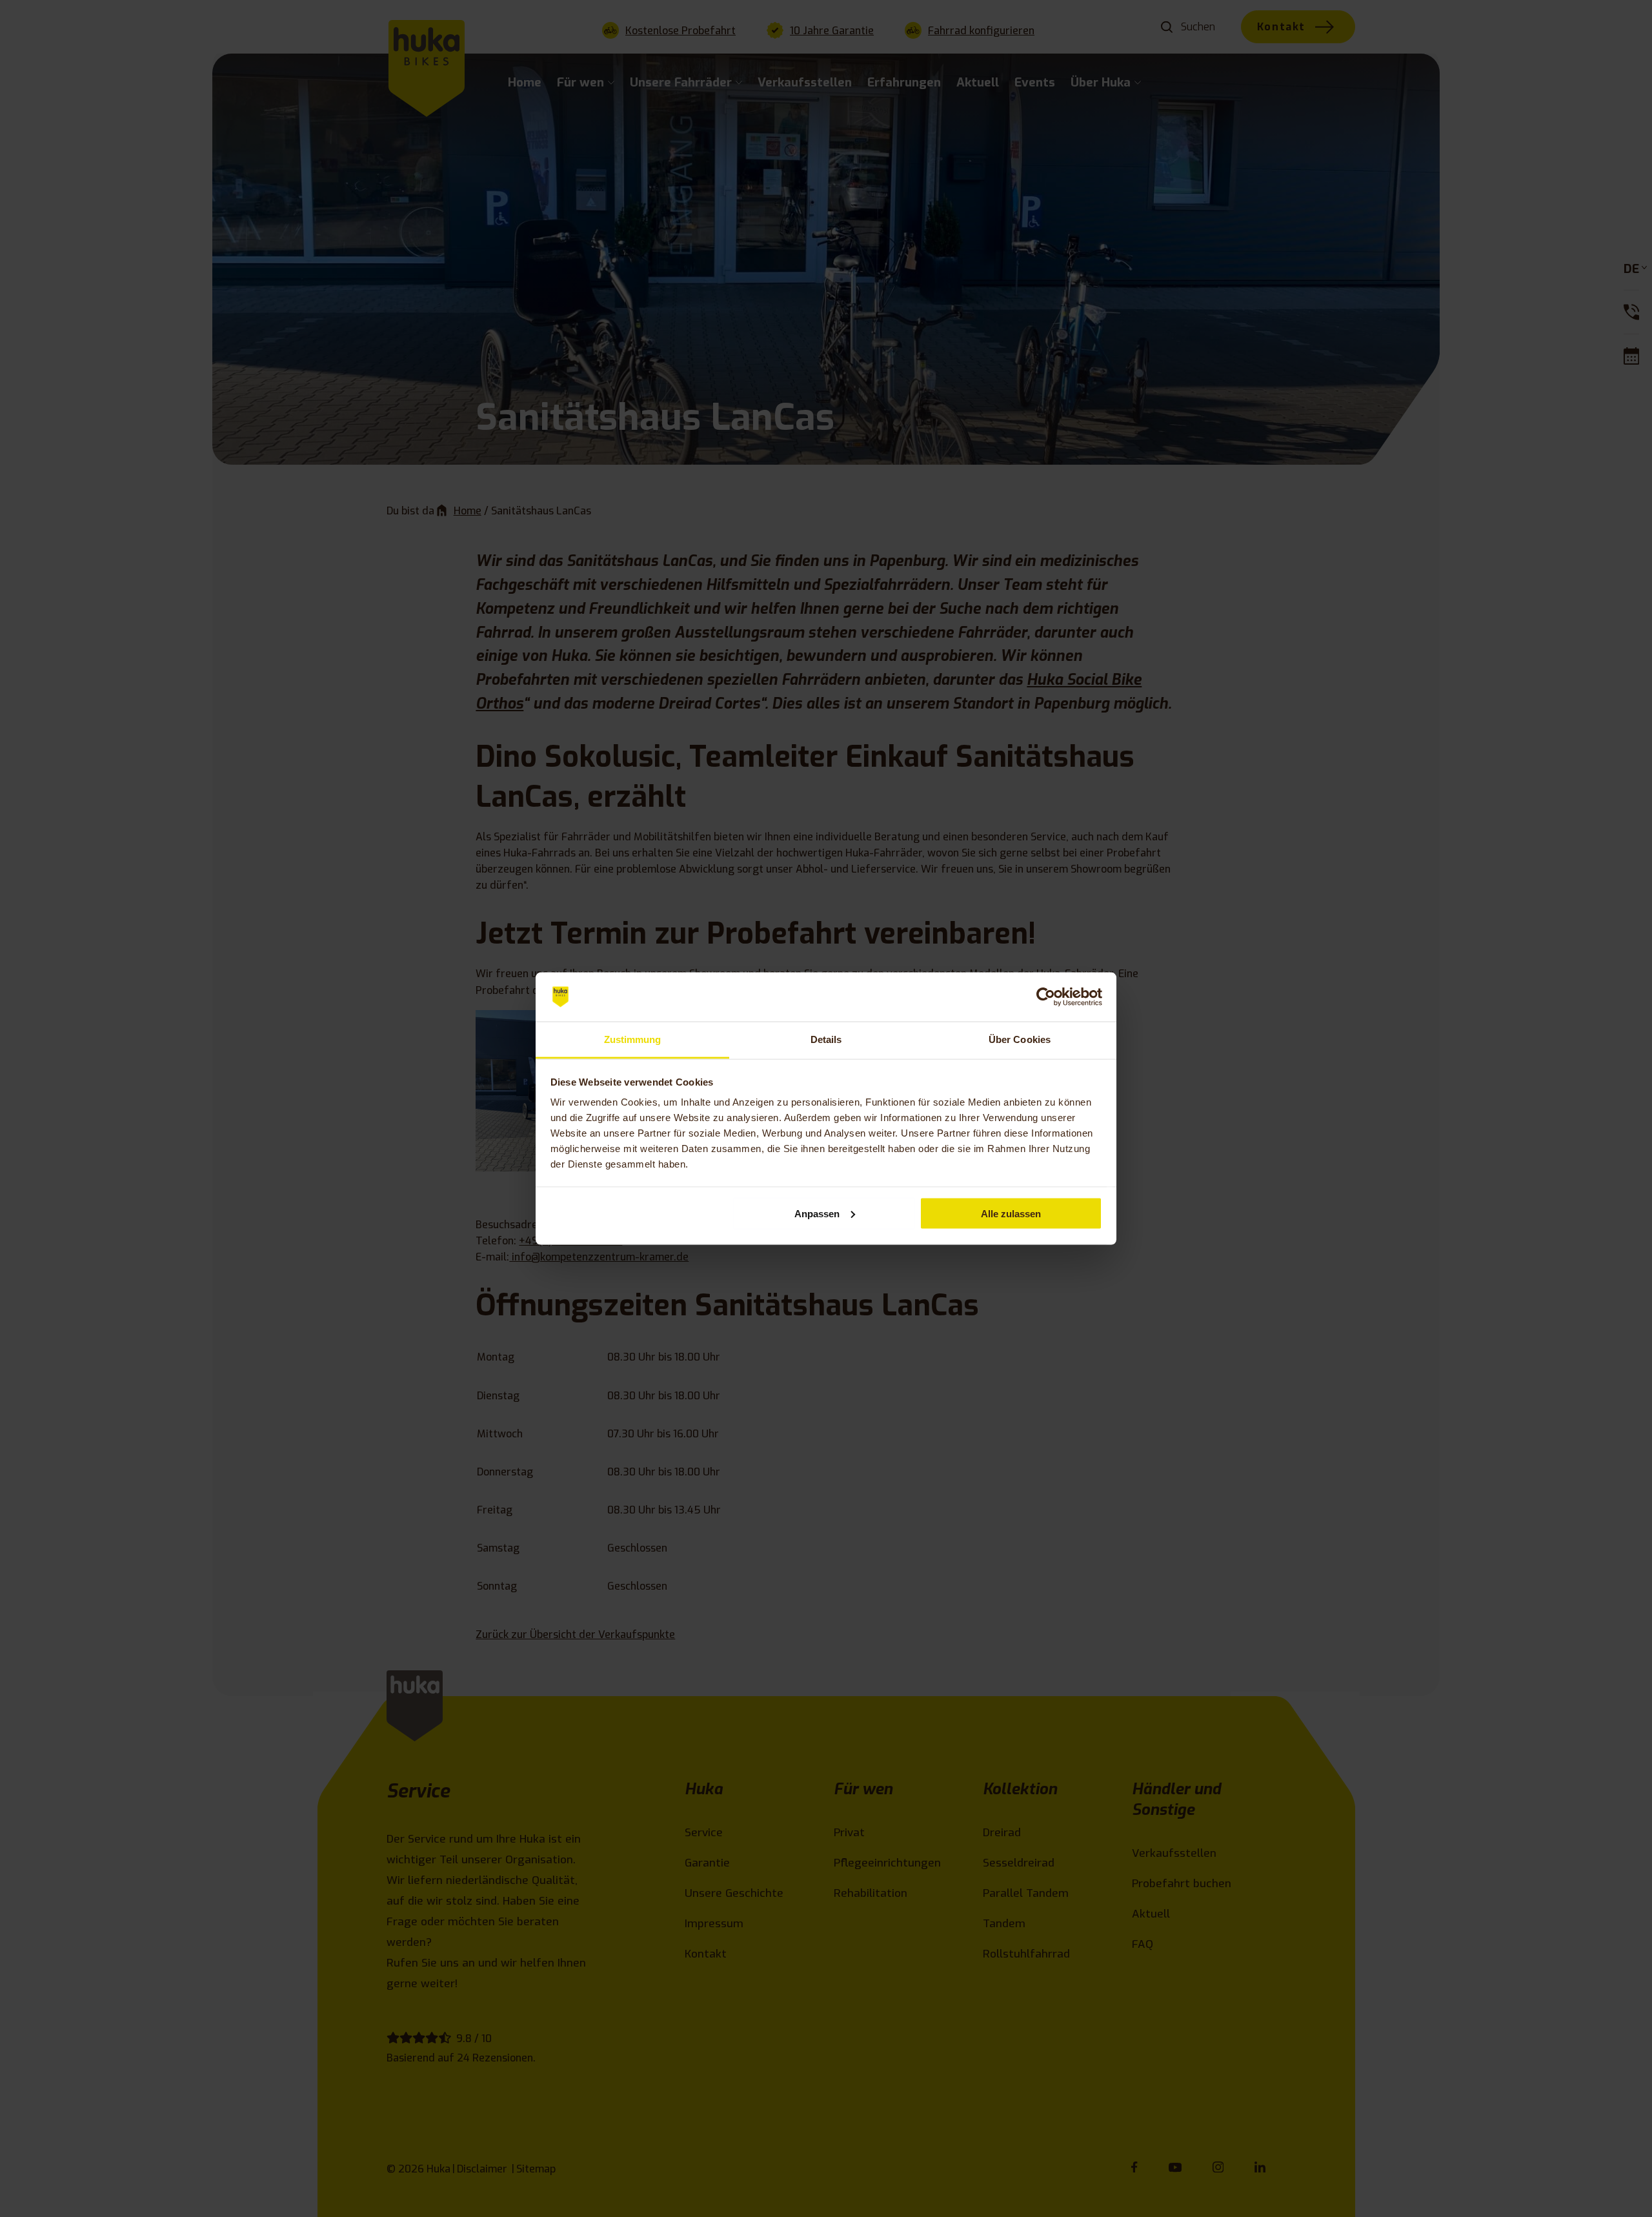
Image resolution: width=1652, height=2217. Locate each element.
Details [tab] (826, 1039)
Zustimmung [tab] (633, 1039)
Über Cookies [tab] (1020, 1039)
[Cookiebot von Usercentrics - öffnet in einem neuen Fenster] (1046, 997)
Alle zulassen (1011, 1213)
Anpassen (817, 1213)
